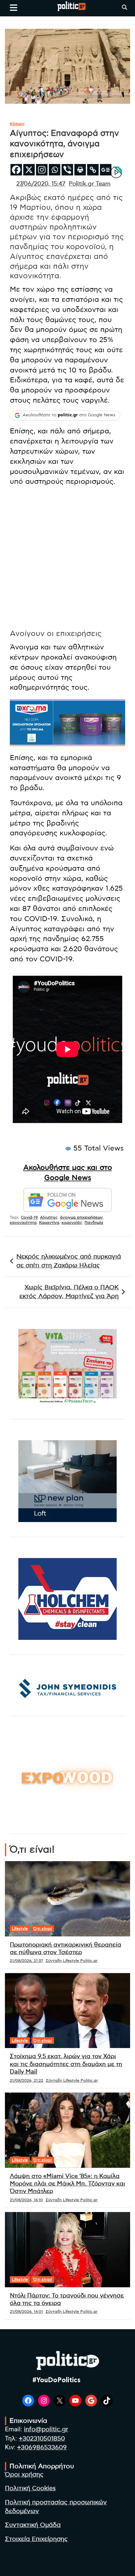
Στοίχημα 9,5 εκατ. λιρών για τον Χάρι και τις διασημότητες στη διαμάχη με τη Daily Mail (66, 2064)
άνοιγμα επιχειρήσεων (81, 1217)
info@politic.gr (46, 2430)
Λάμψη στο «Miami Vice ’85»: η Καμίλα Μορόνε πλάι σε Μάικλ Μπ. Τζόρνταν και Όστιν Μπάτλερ (67, 2184)
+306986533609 (42, 2448)
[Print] (80, 170)
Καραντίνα (49, 1223)
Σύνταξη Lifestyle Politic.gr (72, 1961)
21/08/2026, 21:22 (27, 2080)
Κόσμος (17, 124)
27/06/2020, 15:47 (41, 184)
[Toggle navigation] (14, 8)
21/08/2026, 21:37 (26, 1961)
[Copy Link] (93, 170)
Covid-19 (29, 1217)
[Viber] (67, 170)
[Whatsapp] (55, 170)
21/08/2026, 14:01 (26, 2312)
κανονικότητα (23, 1223)
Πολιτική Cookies (30, 2488)
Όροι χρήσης (24, 2475)
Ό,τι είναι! (43, 1929)
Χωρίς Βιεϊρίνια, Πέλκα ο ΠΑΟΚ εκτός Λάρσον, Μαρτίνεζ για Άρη (69, 1292)
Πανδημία (94, 1223)
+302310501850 (42, 2439)
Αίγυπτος (49, 1217)
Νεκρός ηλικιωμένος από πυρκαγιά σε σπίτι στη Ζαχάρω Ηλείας (69, 1261)
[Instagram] (42, 170)
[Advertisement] (67, 559)
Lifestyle (20, 1929)
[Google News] (106, 170)
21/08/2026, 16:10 (26, 2200)
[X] (29, 170)
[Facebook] (16, 170)
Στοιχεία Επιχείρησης (36, 2539)
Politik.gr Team (90, 184)
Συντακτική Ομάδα (33, 2525)
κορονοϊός (72, 1223)
